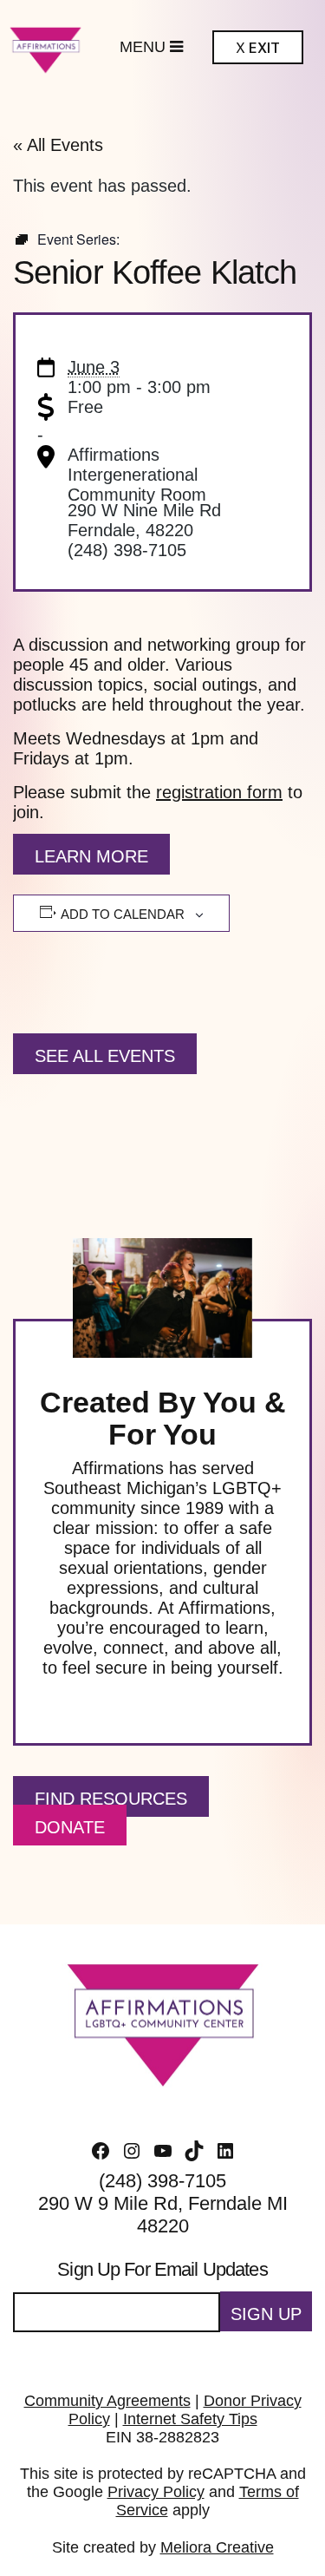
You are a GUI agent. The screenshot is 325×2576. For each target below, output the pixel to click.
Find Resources (111, 1799)
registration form (219, 792)
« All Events (58, 145)
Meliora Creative (217, 2547)
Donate (70, 1827)
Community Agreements (107, 2401)
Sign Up (266, 2314)
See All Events (105, 1056)
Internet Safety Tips (190, 2419)
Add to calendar (123, 914)
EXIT (258, 48)
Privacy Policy (156, 2492)
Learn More (91, 856)
